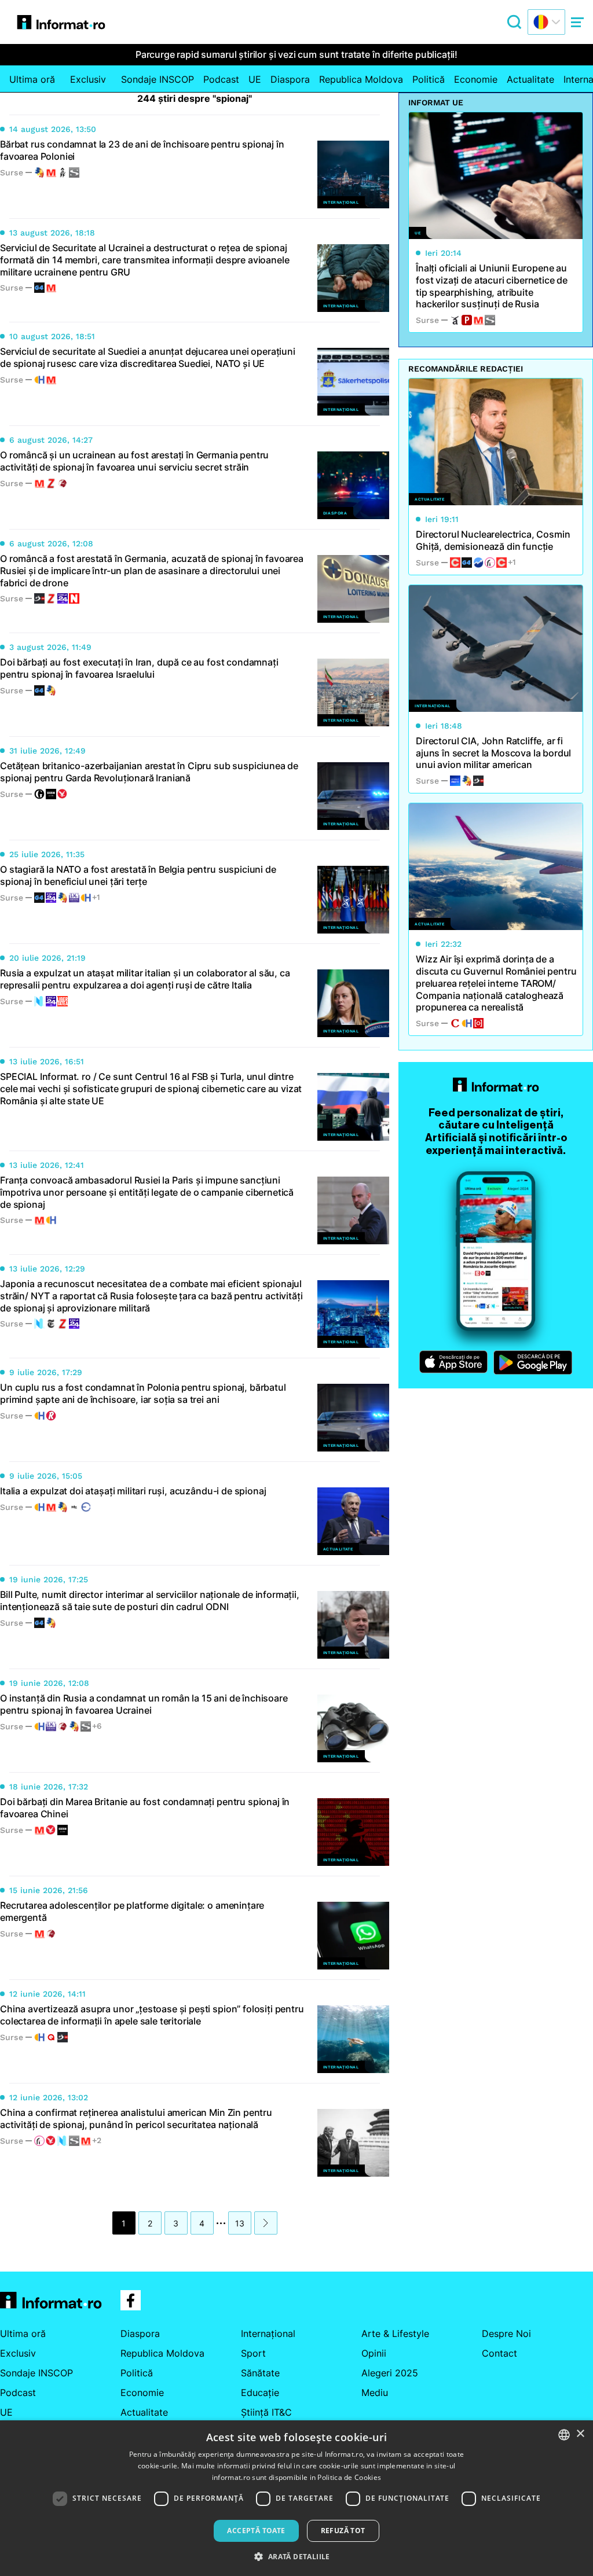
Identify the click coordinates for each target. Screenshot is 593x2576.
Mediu (375, 2393)
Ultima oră (32, 79)
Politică (429, 79)
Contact (499, 2353)
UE (255, 79)
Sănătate (260, 2373)
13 (240, 2223)
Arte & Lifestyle (395, 2334)
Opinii (374, 2353)
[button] (296, 2556)
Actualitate (530, 79)
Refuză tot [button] (343, 2531)
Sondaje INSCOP (158, 79)
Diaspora (290, 79)
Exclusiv (88, 79)
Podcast (221, 79)
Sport (253, 2353)
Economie (476, 79)
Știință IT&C (266, 2412)
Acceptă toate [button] (256, 2531)
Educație (260, 2393)
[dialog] (296, 2498)
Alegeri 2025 (390, 2373)
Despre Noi (506, 2334)
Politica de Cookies (349, 2477)
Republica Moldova (361, 79)
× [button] (580, 2434)
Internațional (268, 2334)
